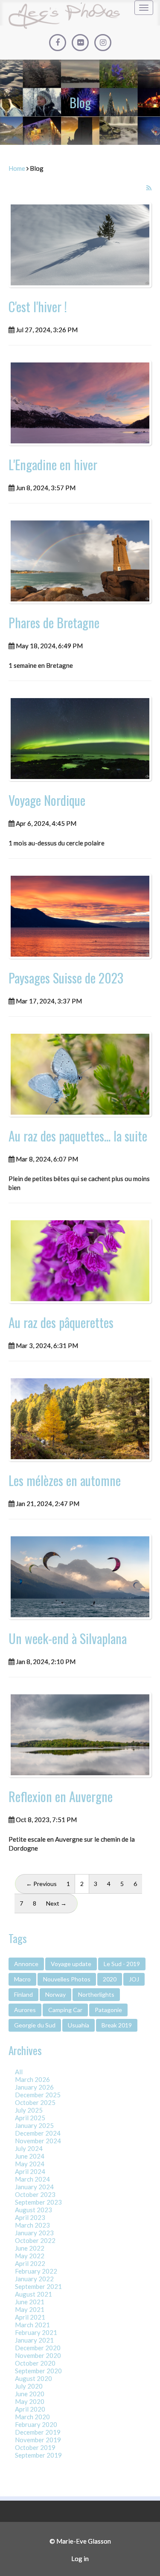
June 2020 (30, 2394)
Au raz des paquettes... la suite (78, 1136)
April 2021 (30, 2317)
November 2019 (38, 2440)
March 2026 (32, 2079)
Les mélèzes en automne (65, 1480)
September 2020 (38, 2371)
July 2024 (29, 2148)
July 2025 (29, 2110)
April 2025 (30, 2118)
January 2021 (34, 2340)
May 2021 (30, 2309)
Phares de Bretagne (54, 622)
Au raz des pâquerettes (61, 1322)
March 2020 (32, 2417)
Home (17, 168)
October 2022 (35, 2240)
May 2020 (30, 2401)
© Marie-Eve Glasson (80, 2541)
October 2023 (35, 2194)
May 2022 (30, 2256)
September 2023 (38, 2202)
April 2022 (30, 2263)
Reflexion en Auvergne (61, 1796)
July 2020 (29, 2386)
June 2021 (30, 2302)
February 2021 (36, 2332)
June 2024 (30, 2156)
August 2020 (33, 2378)
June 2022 (30, 2248)
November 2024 (38, 2141)
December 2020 (38, 2348)
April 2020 (30, 2409)
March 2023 (32, 2225)
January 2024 (34, 2187)
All (19, 2072)
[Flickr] (80, 43)
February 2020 (36, 2424)
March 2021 (32, 2325)
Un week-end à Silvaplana (68, 1638)
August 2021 (33, 2294)
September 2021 (38, 2286)
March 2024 (32, 2179)
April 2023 (30, 2217)
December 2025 (38, 2095)
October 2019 (35, 2447)
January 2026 (34, 2087)
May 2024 (30, 2164)
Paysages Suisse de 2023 (66, 978)
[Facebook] (58, 43)
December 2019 (38, 2432)
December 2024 (38, 2133)
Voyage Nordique (47, 800)
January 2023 (34, 2233)
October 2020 (35, 2363)
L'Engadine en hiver (53, 464)
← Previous (41, 1884)
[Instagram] (103, 43)
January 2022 (34, 2279)
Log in (80, 2559)
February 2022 (36, 2271)
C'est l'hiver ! (38, 306)
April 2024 (30, 2171)
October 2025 (35, 2102)
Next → (56, 1903)
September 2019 (38, 2455)
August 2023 (33, 2210)
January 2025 (34, 2125)
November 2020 (38, 2355)
